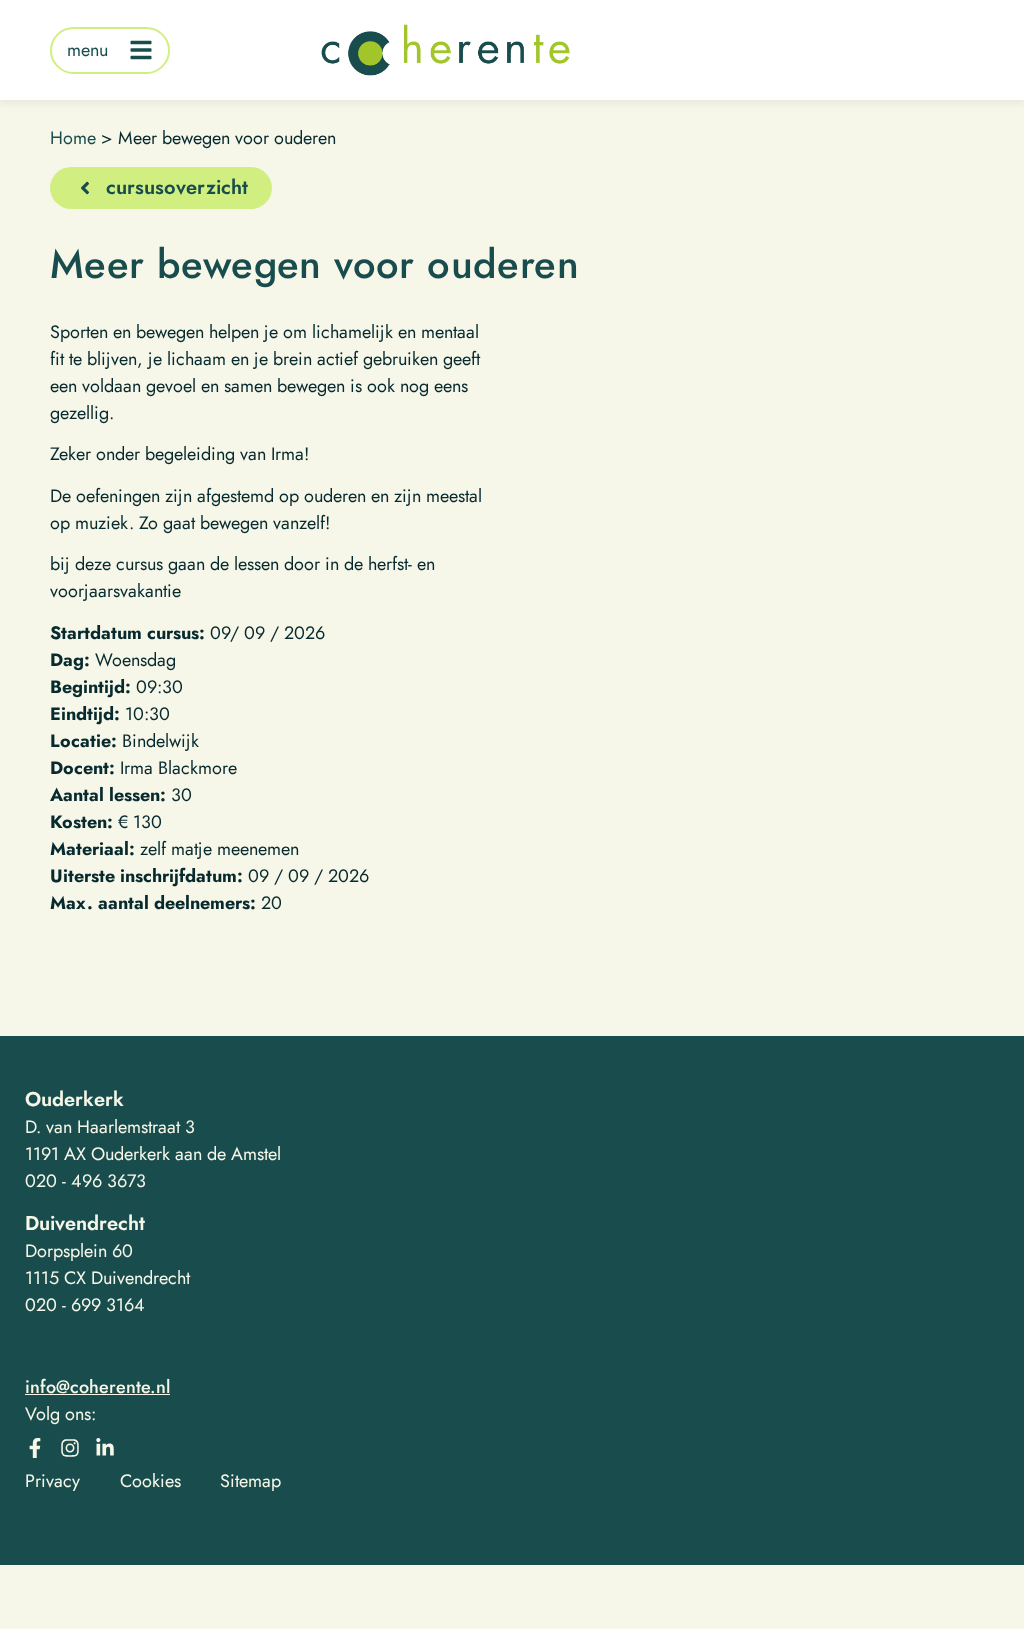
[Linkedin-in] (105, 1448)
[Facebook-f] (35, 1448)
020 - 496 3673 (85, 1181)
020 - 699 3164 (85, 1305)
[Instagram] (70, 1448)
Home (73, 138)
